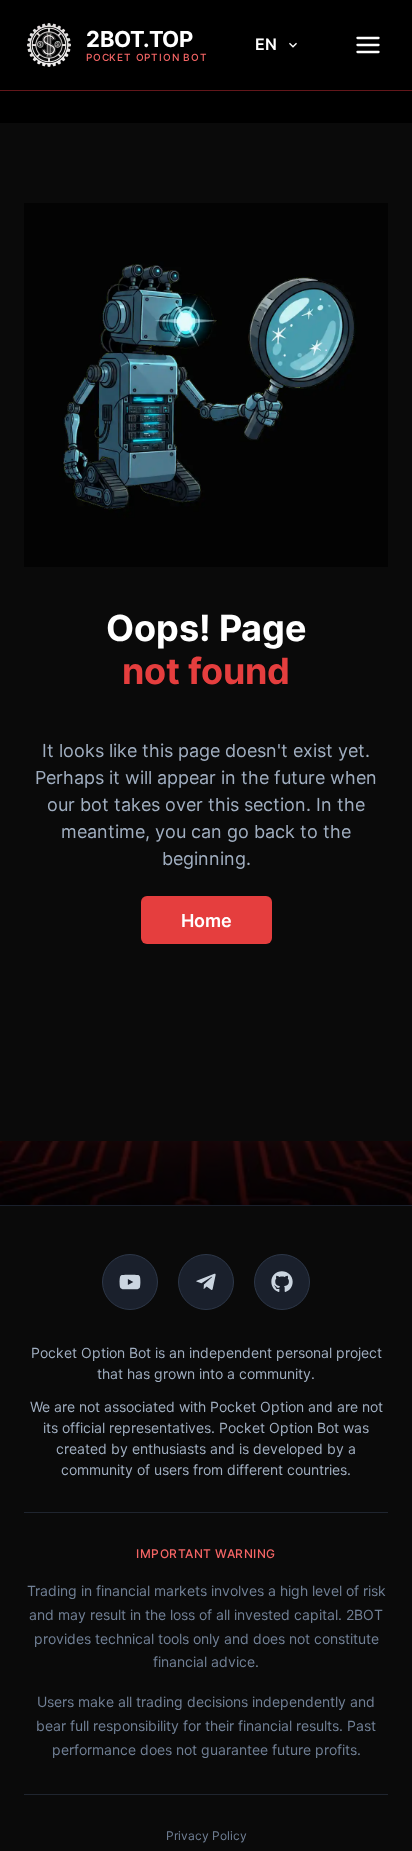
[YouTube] (130, 1282)
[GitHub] (282, 1282)
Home (206, 920)
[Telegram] (206, 1282)
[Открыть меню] (368, 45)
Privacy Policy (206, 1835)
